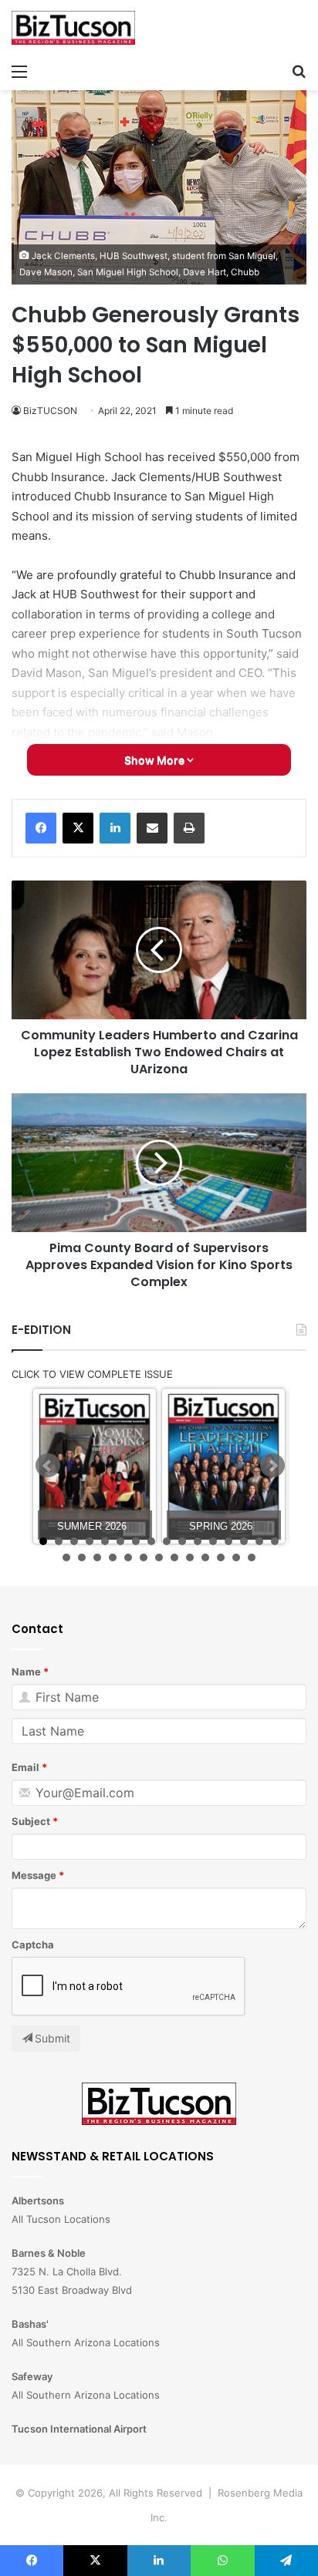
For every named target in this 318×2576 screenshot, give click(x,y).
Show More (156, 760)
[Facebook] (41, 828)
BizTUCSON (50, 411)
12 (213, 1541)
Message (34, 1875)
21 (128, 1557)
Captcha (33, 1945)
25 (190, 1557)
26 (205, 1557)
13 (228, 1541)
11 (198, 1541)
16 (275, 1541)
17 (66, 1557)
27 (221, 1557)
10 (182, 1541)
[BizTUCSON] (73, 28)
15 (259, 1541)
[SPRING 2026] (223, 1466)
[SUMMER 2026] (95, 1466)
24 (174, 1557)
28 (236, 1557)
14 (244, 1541)
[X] (78, 828)
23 (159, 1557)
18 (82, 1557)
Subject (31, 1821)
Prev (48, 1466)
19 (97, 1557)
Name (26, 1672)
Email (25, 1767)
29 (252, 1557)
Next (272, 1466)
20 (113, 1557)
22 (144, 1557)
